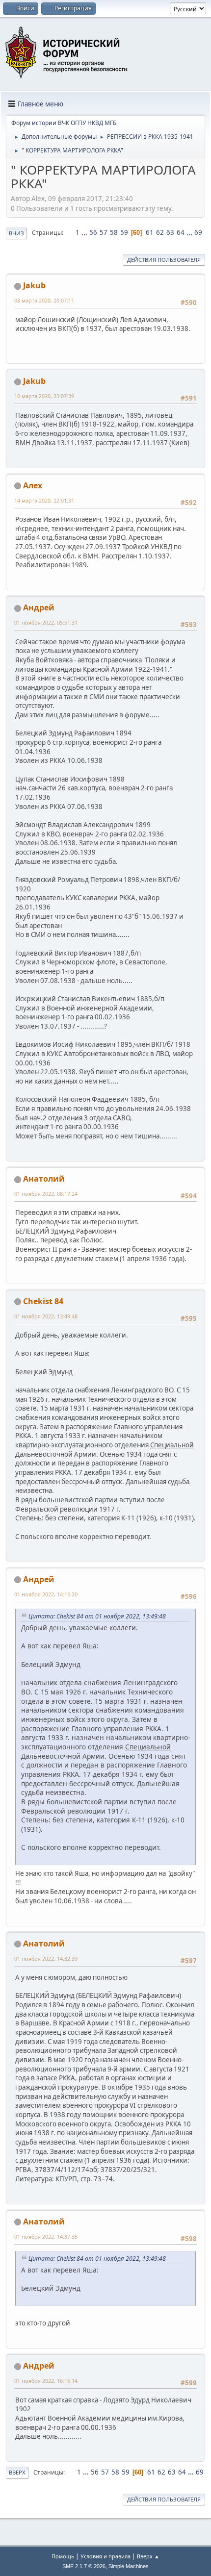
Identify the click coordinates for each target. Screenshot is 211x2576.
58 (114, 232)
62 (160, 232)
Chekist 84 (43, 1301)
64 (181, 232)
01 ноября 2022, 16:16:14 (46, 2381)
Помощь (63, 2556)
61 (150, 232)
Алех (33, 485)
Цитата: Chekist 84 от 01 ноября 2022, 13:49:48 (97, 1616)
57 (104, 232)
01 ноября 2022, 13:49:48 (46, 1316)
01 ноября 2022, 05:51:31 (46, 622)
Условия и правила (105, 2556)
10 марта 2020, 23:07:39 (44, 396)
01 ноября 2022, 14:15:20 (46, 1594)
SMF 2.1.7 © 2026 (84, 2566)
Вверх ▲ (148, 2556)
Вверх (17, 2472)
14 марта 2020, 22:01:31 (44, 500)
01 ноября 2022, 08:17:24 (46, 1194)
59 (124, 232)
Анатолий (44, 1179)
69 (198, 232)
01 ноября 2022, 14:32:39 (46, 1958)
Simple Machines (129, 2566)
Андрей (39, 607)
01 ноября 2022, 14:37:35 (46, 2236)
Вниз (16, 233)
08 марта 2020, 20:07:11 (44, 300)
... (85, 232)
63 (170, 232)
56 (93, 232)
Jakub (34, 285)
